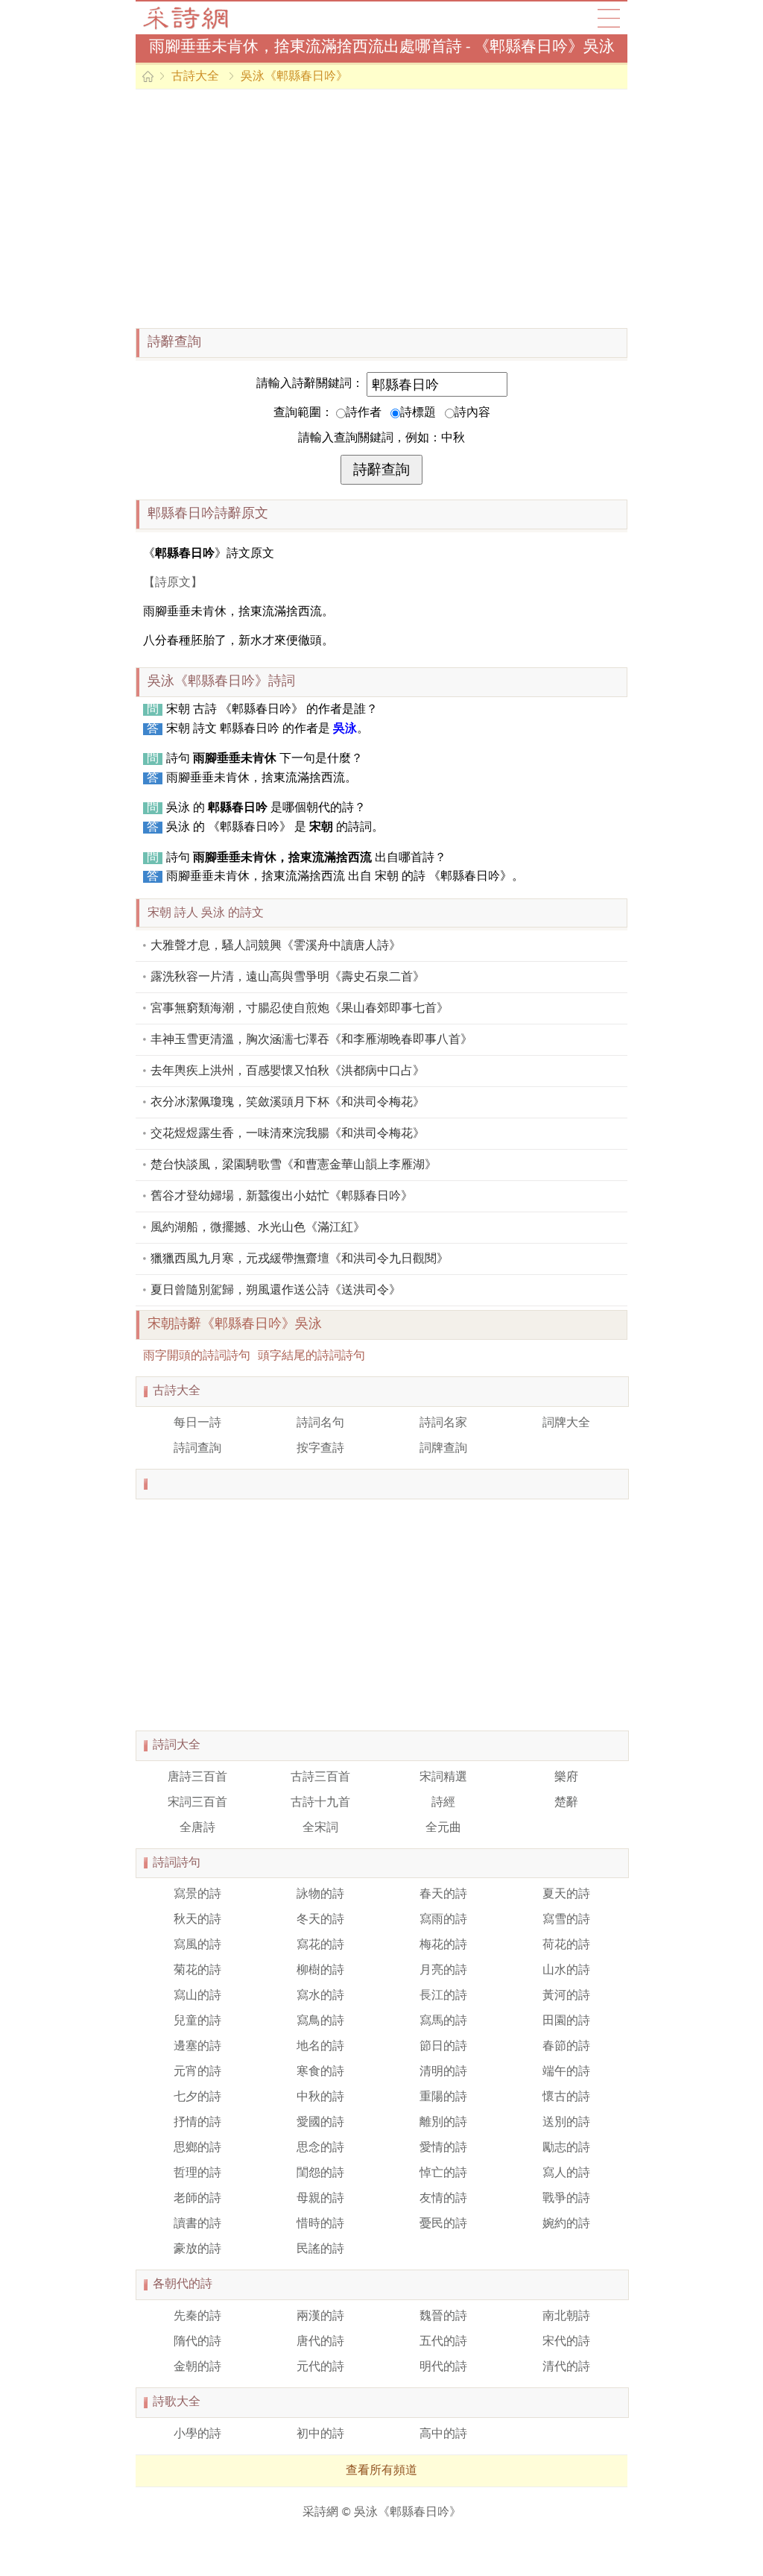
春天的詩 (443, 1895)
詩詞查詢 (197, 1449)
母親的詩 (320, 2199)
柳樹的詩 (320, 1971)
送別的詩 (566, 2123)
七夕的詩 (197, 2097)
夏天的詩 (566, 1895)
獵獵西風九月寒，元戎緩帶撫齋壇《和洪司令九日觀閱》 (300, 1259)
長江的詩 (443, 1996)
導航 (609, 18)
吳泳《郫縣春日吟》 (294, 77)
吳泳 (345, 729)
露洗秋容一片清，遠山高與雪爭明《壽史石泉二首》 (288, 977)
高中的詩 (443, 2434)
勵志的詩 (566, 2148)
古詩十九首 (320, 1803)
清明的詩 (443, 2072)
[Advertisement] (381, 209)
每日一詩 (197, 1423)
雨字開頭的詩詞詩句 (197, 1356)
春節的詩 (566, 2047)
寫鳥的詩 (320, 2021)
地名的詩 (320, 2047)
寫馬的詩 (443, 2021)
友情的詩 (443, 2199)
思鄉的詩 (197, 2148)
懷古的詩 (566, 2097)
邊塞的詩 (197, 2047)
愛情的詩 (443, 2148)
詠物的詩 (320, 1895)
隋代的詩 (197, 2342)
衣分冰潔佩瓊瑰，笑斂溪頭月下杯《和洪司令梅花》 (288, 1103)
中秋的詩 (320, 2097)
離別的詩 (443, 2123)
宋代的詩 (566, 2342)
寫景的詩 (197, 1895)
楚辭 (566, 1803)
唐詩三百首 (197, 1777)
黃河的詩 (566, 1996)
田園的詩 (566, 2021)
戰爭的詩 (566, 2199)
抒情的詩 (197, 2123)
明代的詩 (443, 2367)
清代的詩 (566, 2367)
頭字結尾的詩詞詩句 (311, 1356)
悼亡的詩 (443, 2173)
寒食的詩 (320, 2072)
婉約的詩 (566, 2224)
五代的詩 (443, 2342)
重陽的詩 (443, 2097)
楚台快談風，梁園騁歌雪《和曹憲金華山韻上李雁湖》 (294, 1165)
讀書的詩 (197, 2224)
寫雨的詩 (443, 1920)
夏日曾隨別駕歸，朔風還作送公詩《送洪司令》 (276, 1291)
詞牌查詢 (443, 1449)
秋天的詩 (197, 1920)
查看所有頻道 (381, 2471)
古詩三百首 (320, 1777)
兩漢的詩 (320, 2317)
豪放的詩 (197, 2249)
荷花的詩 (566, 1945)
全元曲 (443, 1828)
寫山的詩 (197, 1996)
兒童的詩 (197, 2021)
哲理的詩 (197, 2173)
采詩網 (320, 2513)
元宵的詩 (197, 2072)
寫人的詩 (566, 2173)
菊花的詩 (197, 1971)
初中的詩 (320, 2434)
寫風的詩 (197, 1945)
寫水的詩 (320, 1996)
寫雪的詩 (566, 1920)
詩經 (443, 1803)
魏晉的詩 (443, 2317)
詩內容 (472, 413)
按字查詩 (320, 1449)
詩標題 (418, 413)
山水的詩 (566, 1971)
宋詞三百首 (197, 1803)
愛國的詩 (320, 2123)
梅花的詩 (443, 1945)
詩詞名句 (320, 1423)
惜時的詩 (320, 2224)
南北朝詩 (566, 2317)
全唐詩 (197, 1828)
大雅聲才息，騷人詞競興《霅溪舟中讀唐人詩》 (276, 946)
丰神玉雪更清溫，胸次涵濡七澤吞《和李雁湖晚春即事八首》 (311, 1040)
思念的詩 (320, 2148)
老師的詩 (197, 2199)
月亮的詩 (443, 1971)
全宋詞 (320, 1828)
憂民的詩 (443, 2224)
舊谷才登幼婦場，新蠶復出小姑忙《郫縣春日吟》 (282, 1197)
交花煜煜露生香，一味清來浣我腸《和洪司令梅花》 (288, 1134)
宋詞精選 (443, 1777)
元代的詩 (320, 2367)
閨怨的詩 (320, 2173)
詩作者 (364, 413)
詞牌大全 (566, 1423)
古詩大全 (190, 18)
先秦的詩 (197, 2317)
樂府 (566, 1777)
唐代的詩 (320, 2342)
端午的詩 (566, 2072)
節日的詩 (443, 2047)
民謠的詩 (320, 2249)
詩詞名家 (443, 1423)
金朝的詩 (197, 2367)
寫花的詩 (320, 1945)
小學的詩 (197, 2434)
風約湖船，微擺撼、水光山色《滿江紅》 (258, 1228)
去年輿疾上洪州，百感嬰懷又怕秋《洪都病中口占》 (288, 1071)
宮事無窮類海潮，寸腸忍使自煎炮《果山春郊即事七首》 (300, 1009)
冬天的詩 (320, 1920)
